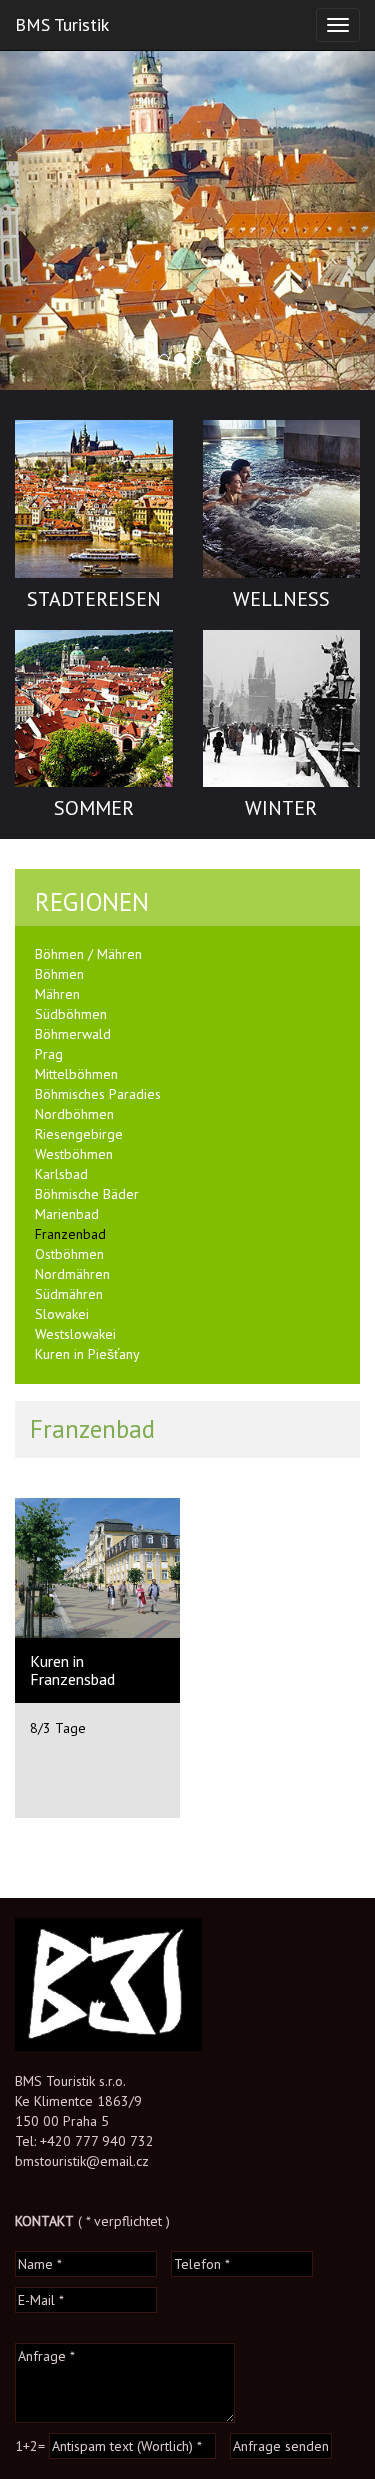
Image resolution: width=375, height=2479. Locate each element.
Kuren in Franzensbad (72, 1670)
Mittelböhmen (76, 1074)
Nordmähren (72, 1274)
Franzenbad (70, 1234)
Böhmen (59, 974)
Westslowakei (75, 1334)
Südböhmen (71, 1014)
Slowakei (62, 1314)
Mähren (57, 994)
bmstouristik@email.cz (82, 2161)
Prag (49, 1054)
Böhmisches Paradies (98, 1094)
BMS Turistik (62, 24)
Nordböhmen (74, 1114)
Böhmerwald (73, 1034)
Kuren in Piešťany (87, 1354)
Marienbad (67, 1214)
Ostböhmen (69, 1254)
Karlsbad (61, 1174)
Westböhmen (74, 1154)
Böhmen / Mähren (88, 954)
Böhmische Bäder (87, 1194)
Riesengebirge (79, 1134)
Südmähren (69, 1294)
